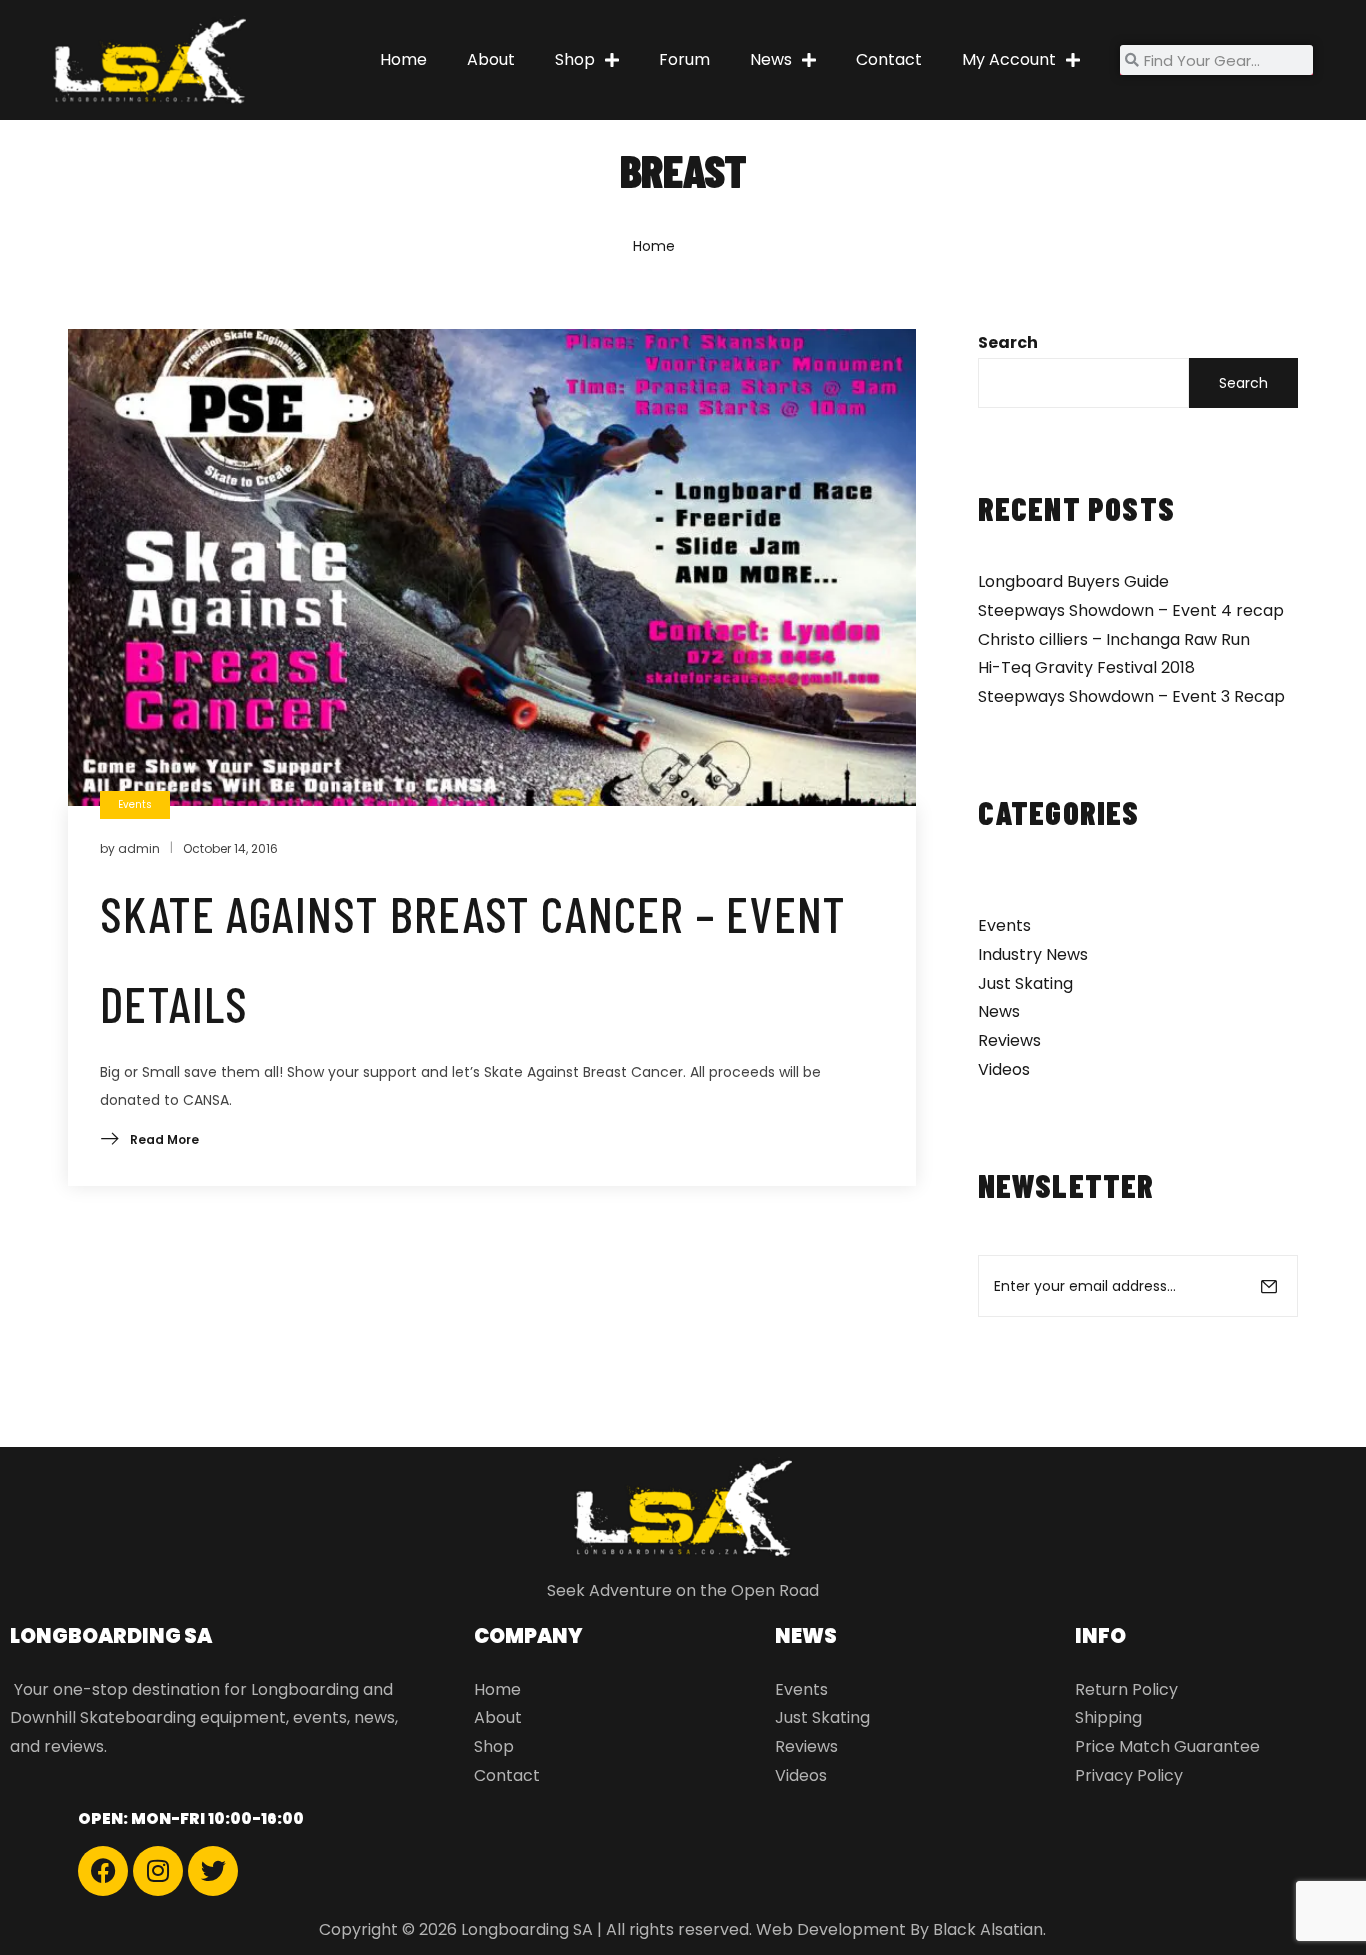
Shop (575, 59)
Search (1008, 342)
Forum (684, 59)
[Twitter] (213, 1871)
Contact (889, 59)
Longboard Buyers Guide (1073, 581)
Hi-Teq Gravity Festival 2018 (1086, 667)
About (491, 59)
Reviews (1009, 1040)
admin (139, 848)
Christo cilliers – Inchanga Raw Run (1114, 639)
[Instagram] (158, 1871)
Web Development (831, 1929)
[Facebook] (103, 1871)
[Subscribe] (1269, 1286)
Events (1004, 925)
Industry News (1033, 954)
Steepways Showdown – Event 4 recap (1131, 610)
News (771, 59)
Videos (1004, 1069)
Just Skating (1025, 983)
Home (403, 59)
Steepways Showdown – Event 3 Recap (1131, 696)
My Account (1009, 59)
